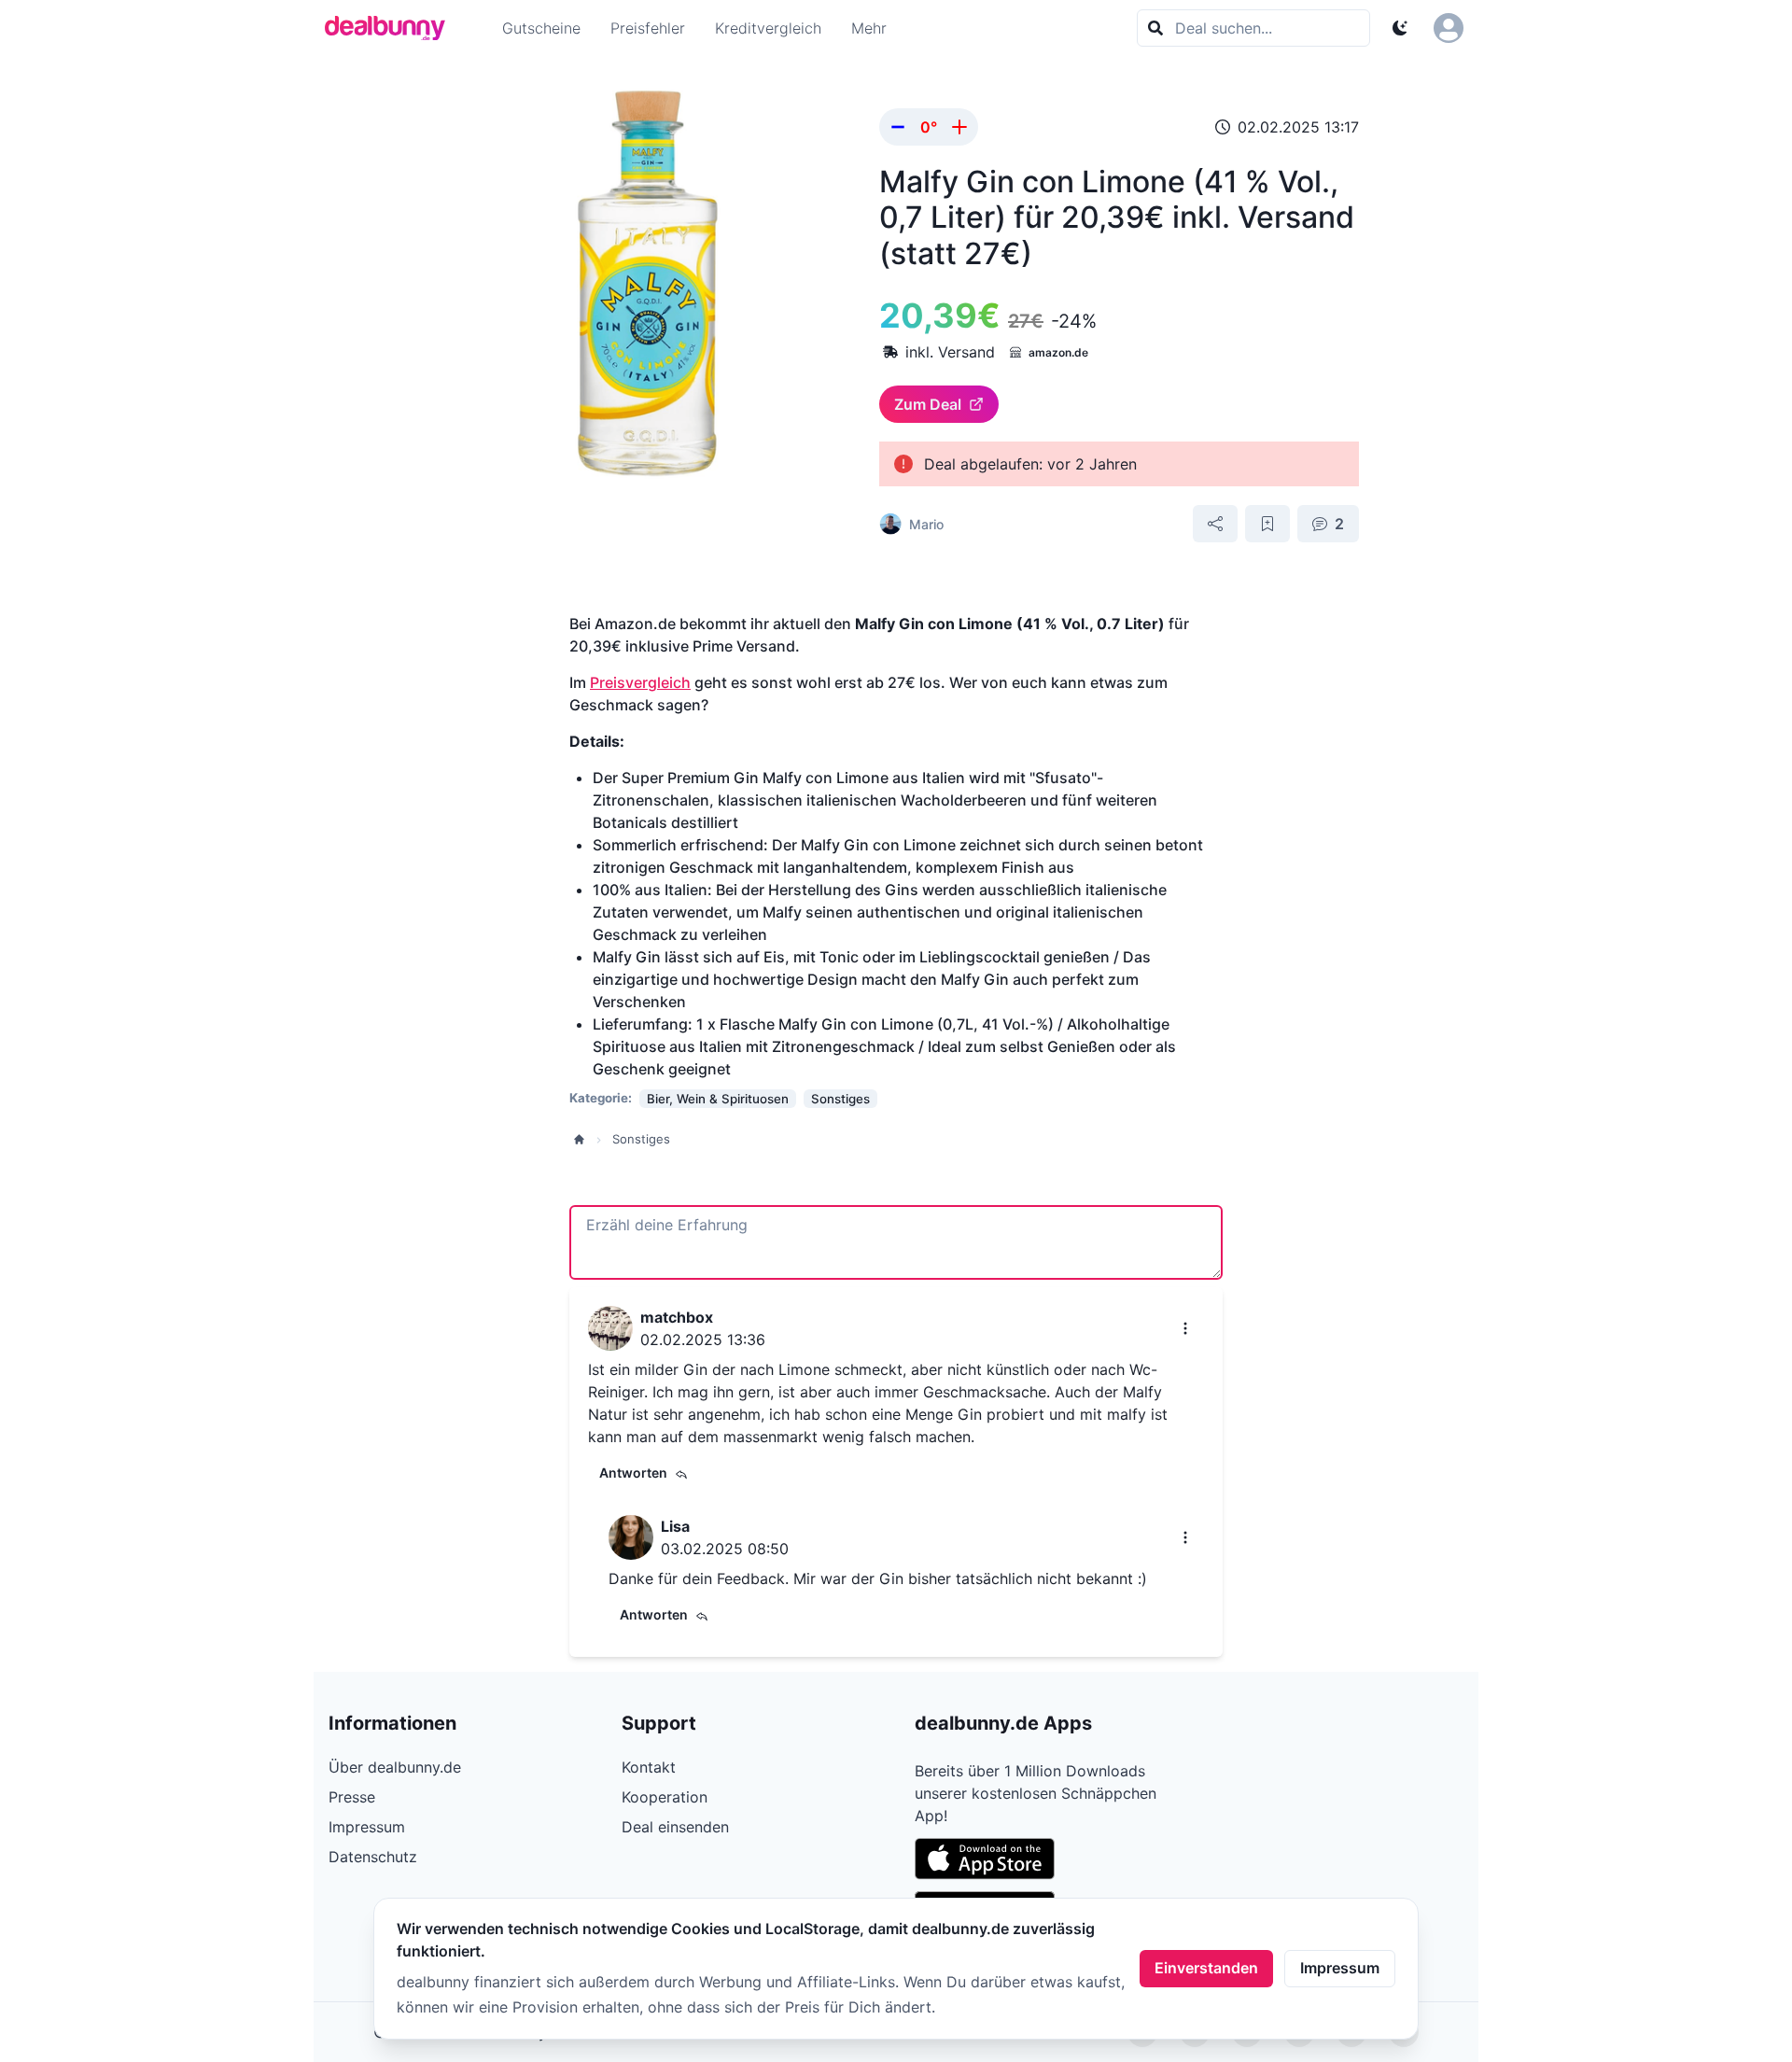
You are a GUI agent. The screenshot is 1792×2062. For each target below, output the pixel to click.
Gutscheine (541, 28)
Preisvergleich (640, 682)
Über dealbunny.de (395, 1767)
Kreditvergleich (768, 28)
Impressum (1340, 1968)
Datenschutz (373, 1857)
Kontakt (649, 1767)
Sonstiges (641, 1139)
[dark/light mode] (1400, 28)
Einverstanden (1206, 1968)
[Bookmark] (1267, 524)
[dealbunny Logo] (391, 28)
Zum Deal (928, 404)
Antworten (633, 1473)
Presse (352, 1797)
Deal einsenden (675, 1827)
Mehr (869, 28)
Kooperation (665, 1797)
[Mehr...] (1185, 1328)
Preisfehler (648, 28)
